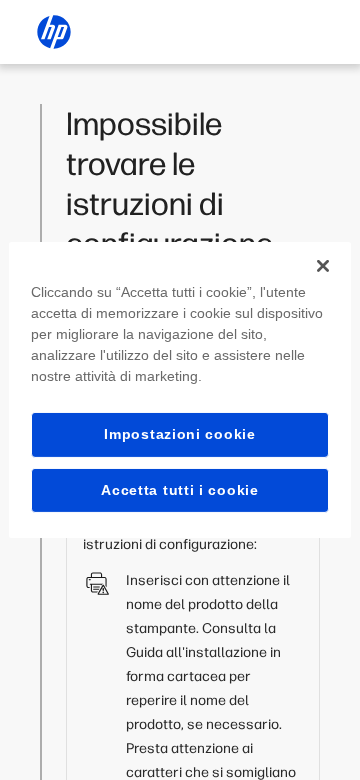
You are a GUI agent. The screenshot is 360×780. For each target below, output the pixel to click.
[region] (180, 390)
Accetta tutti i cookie (179, 490)
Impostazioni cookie (179, 434)
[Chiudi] (323, 266)
